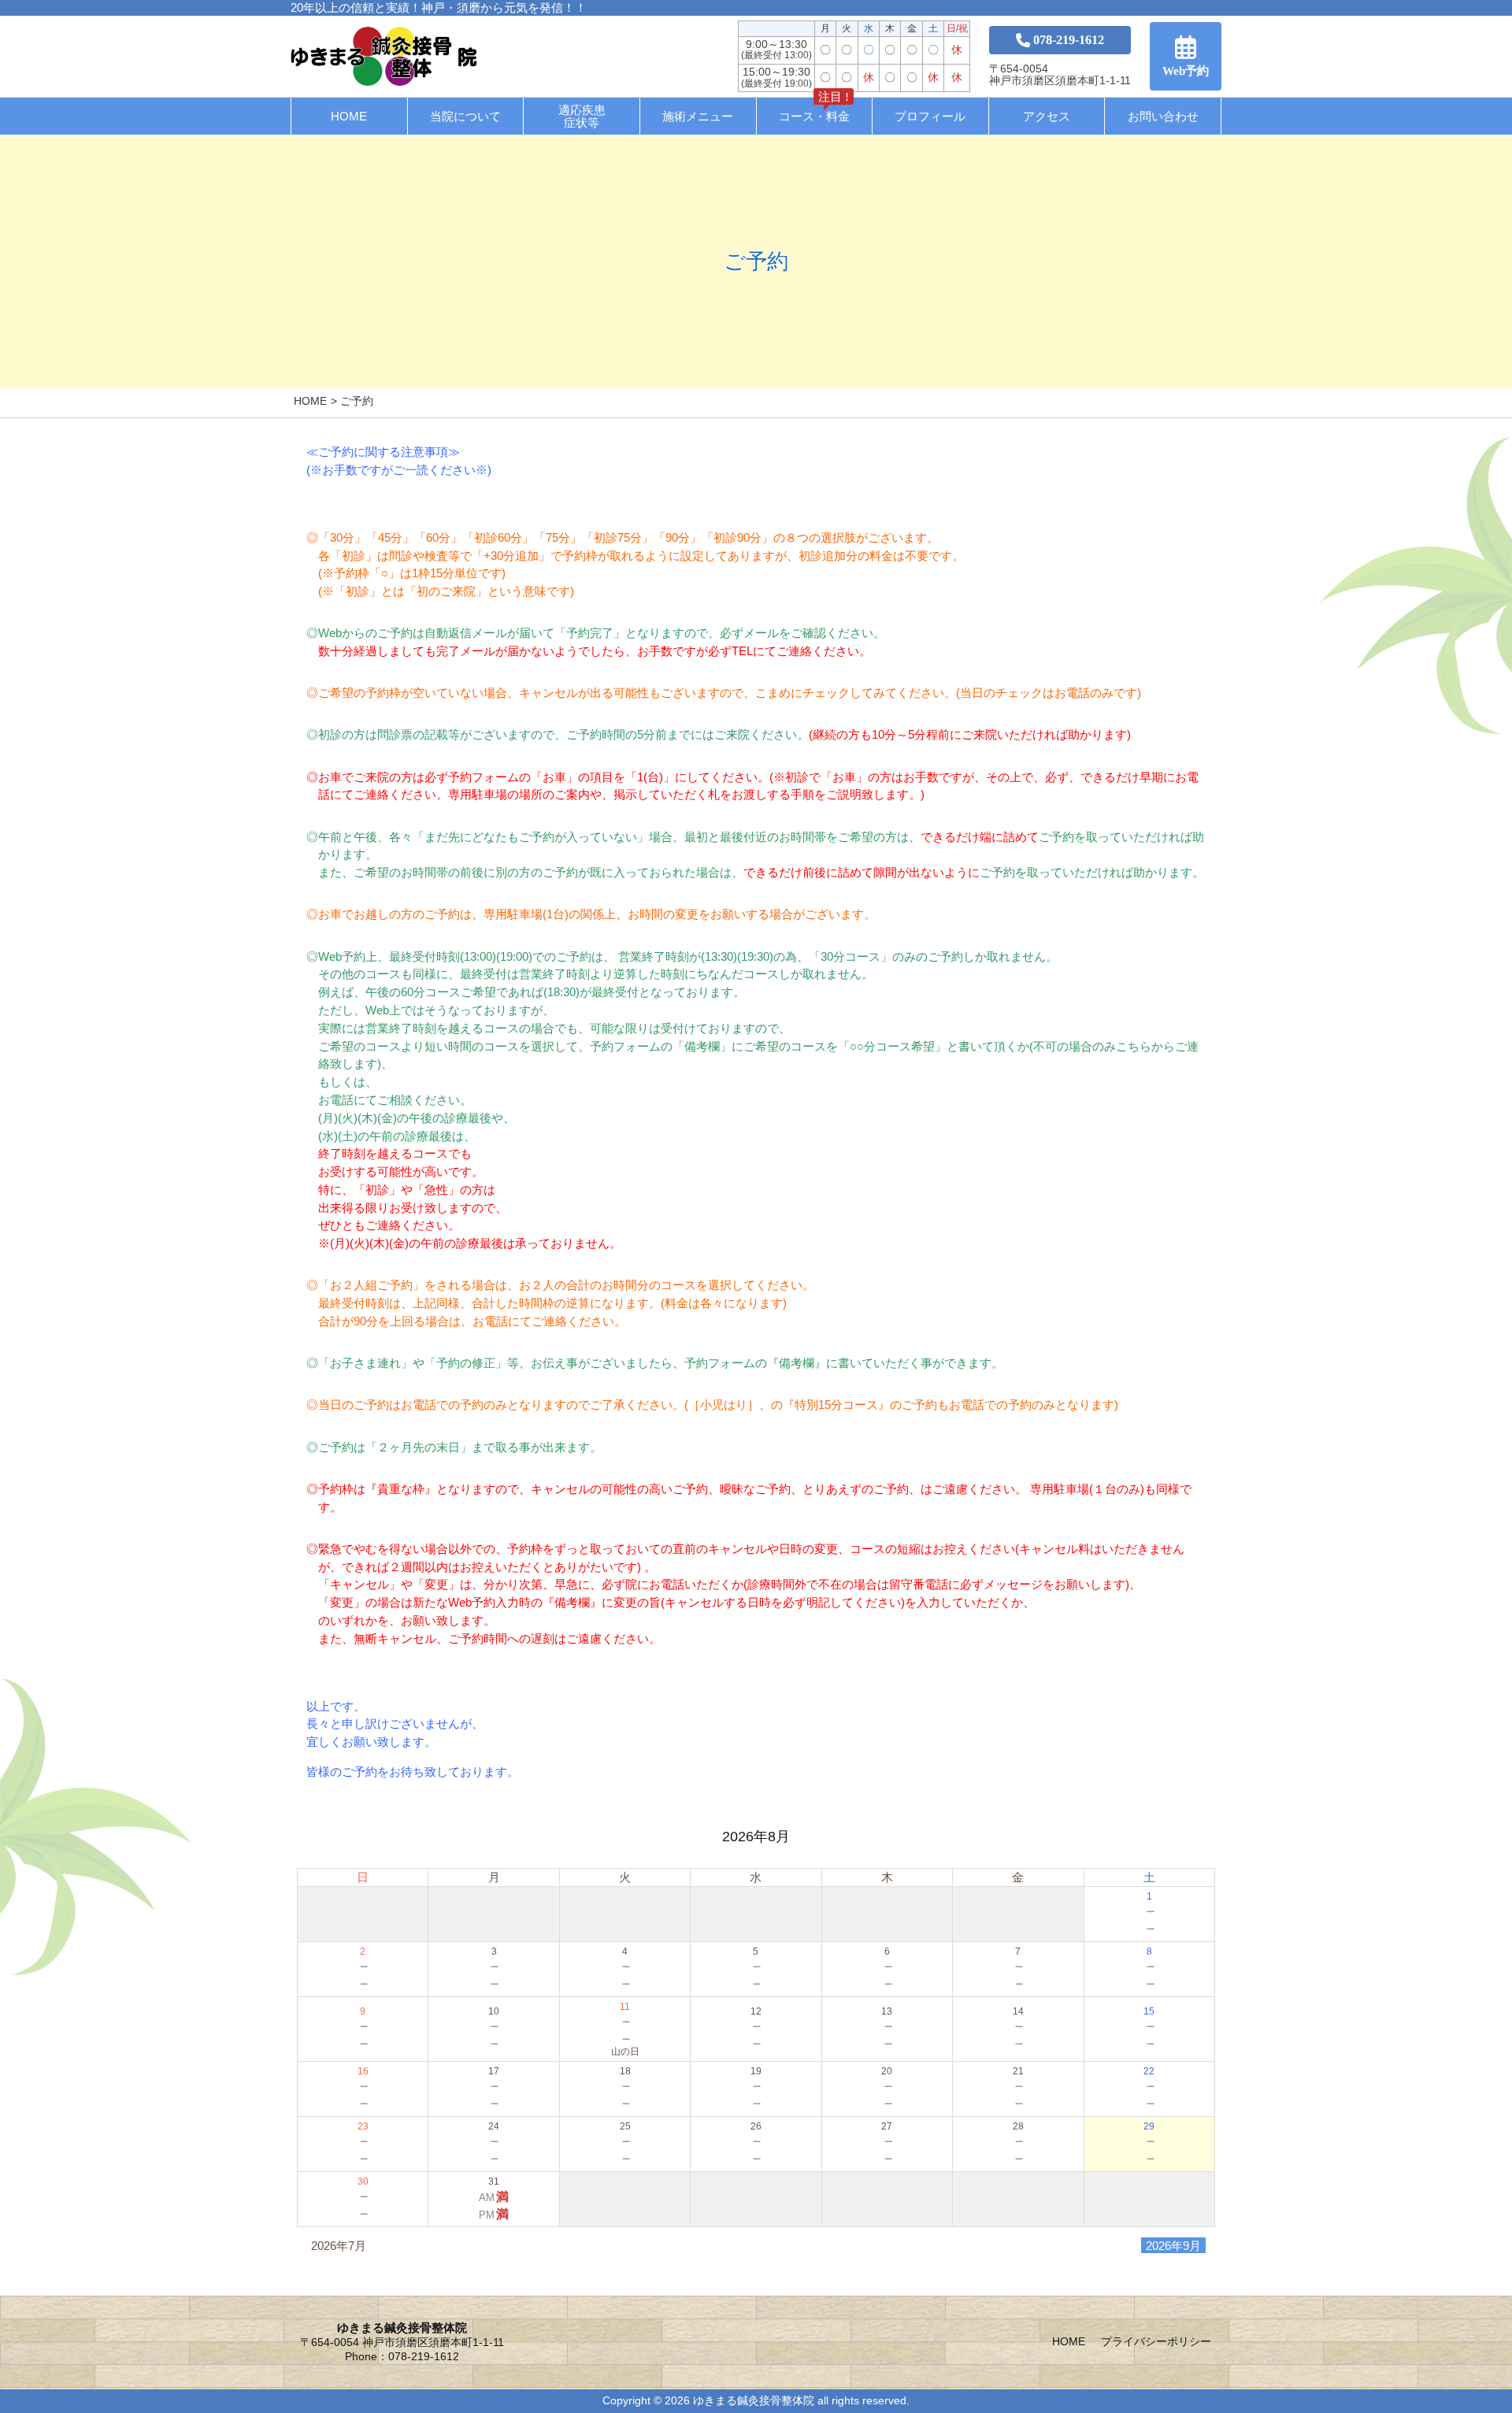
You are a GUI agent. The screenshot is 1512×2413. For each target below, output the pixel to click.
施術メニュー (698, 116)
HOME (349, 116)
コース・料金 (814, 110)
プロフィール (930, 116)
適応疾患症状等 (582, 116)
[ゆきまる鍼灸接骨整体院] (384, 56)
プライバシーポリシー (1156, 2342)
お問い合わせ (1163, 116)
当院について (465, 116)
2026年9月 (1173, 2246)
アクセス (1047, 116)
